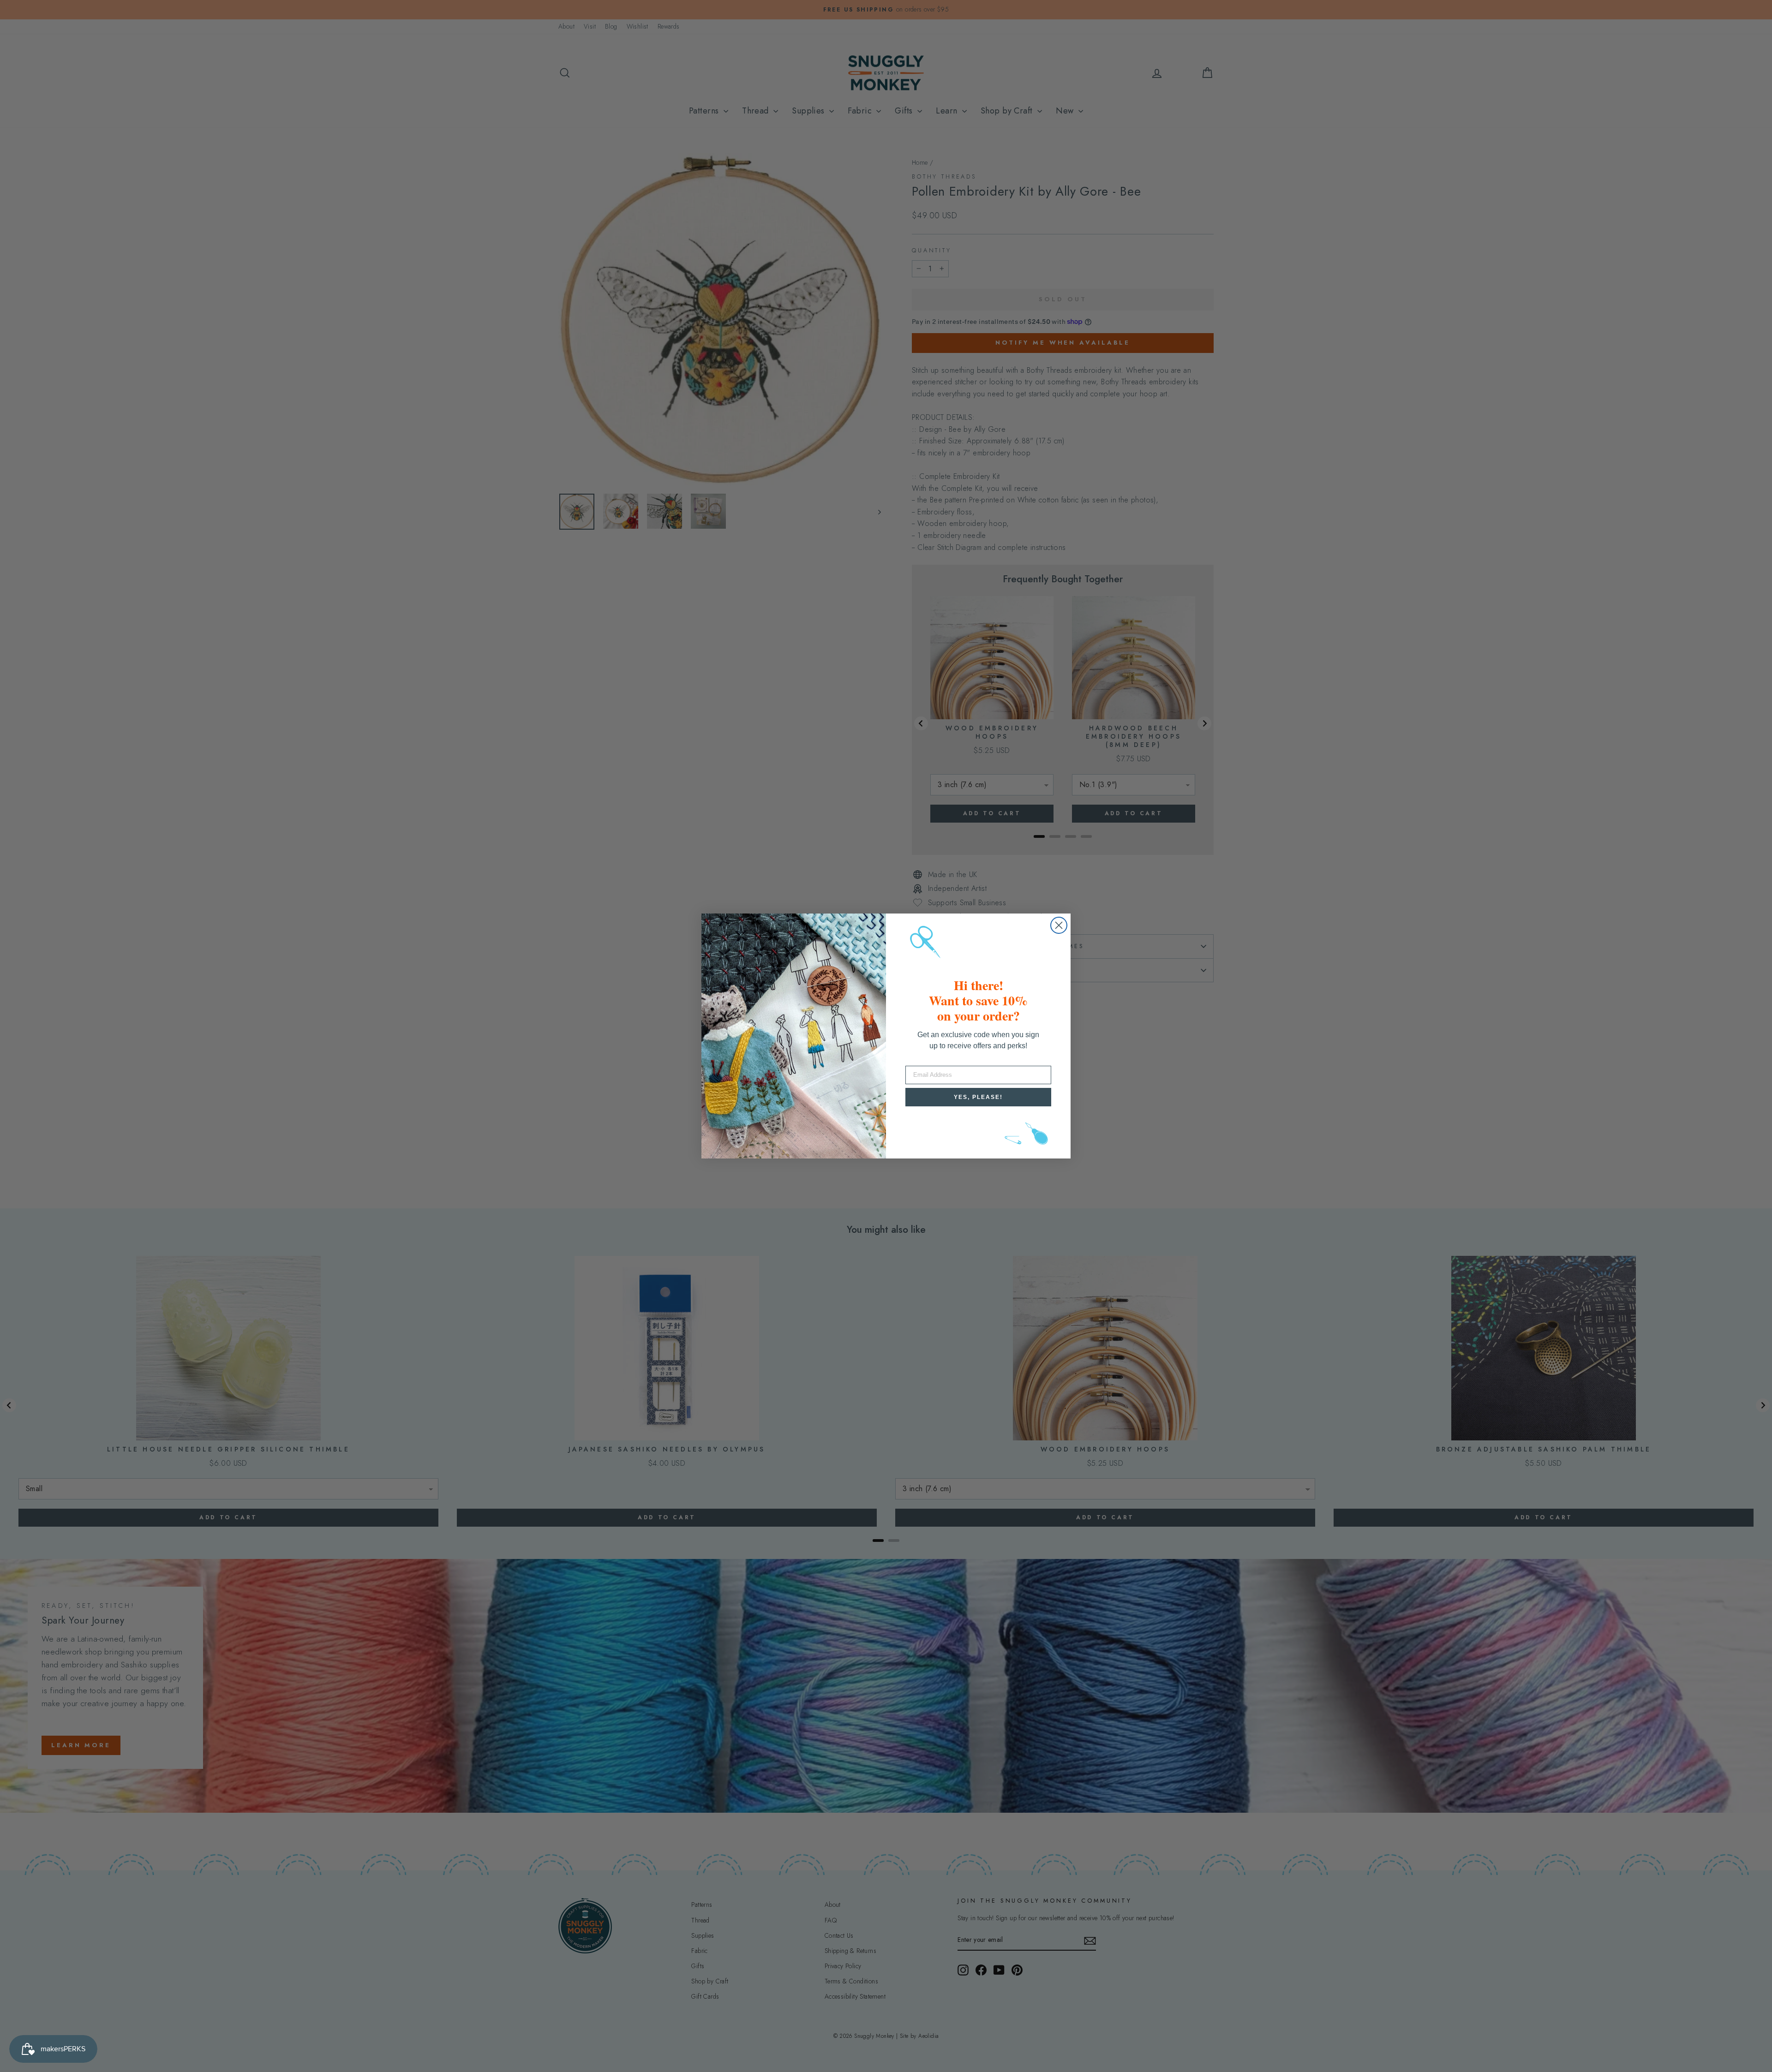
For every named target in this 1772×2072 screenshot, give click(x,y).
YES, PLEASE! (978, 1097)
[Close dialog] (1059, 925)
